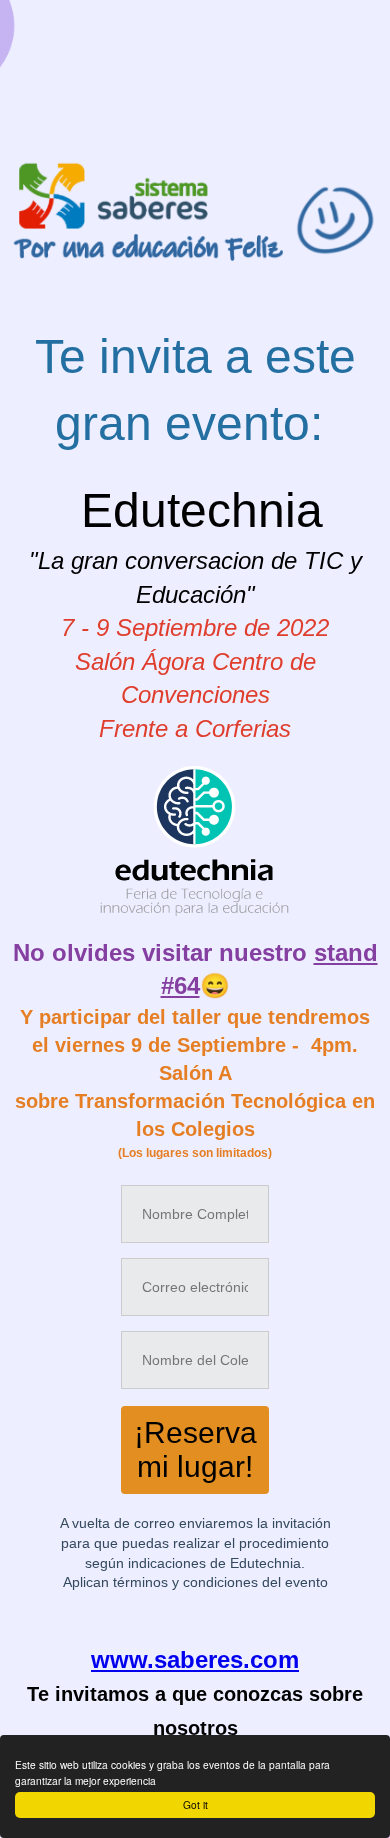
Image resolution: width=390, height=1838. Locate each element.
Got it (195, 1804)
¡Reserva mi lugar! (195, 1449)
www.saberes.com (195, 1659)
